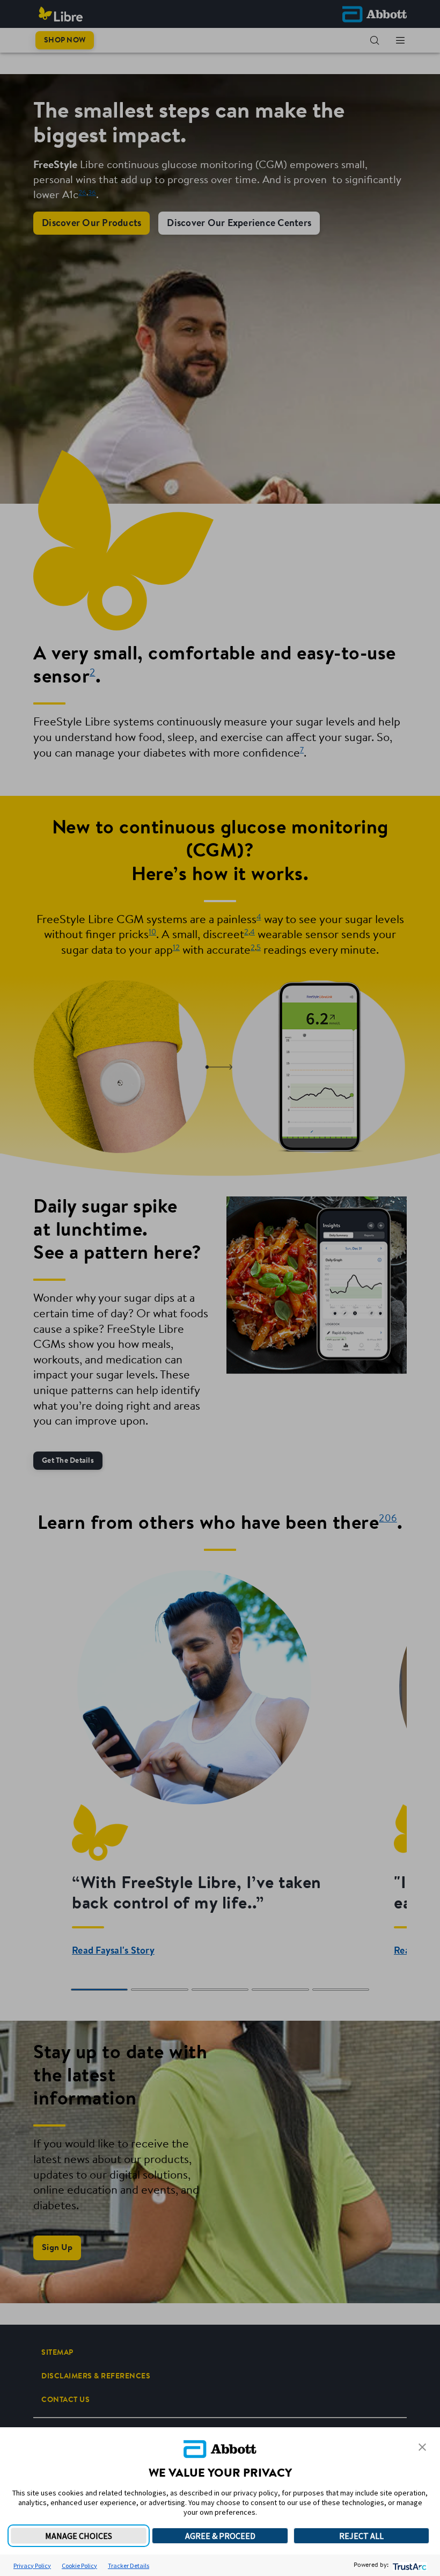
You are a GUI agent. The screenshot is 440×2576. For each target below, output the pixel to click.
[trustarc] (409, 2566)
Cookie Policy (79, 2566)
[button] (422, 2447)
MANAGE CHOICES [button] (79, 2536)
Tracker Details (129, 2566)
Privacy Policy (32, 2566)
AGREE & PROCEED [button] (220, 2536)
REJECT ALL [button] (361, 2536)
